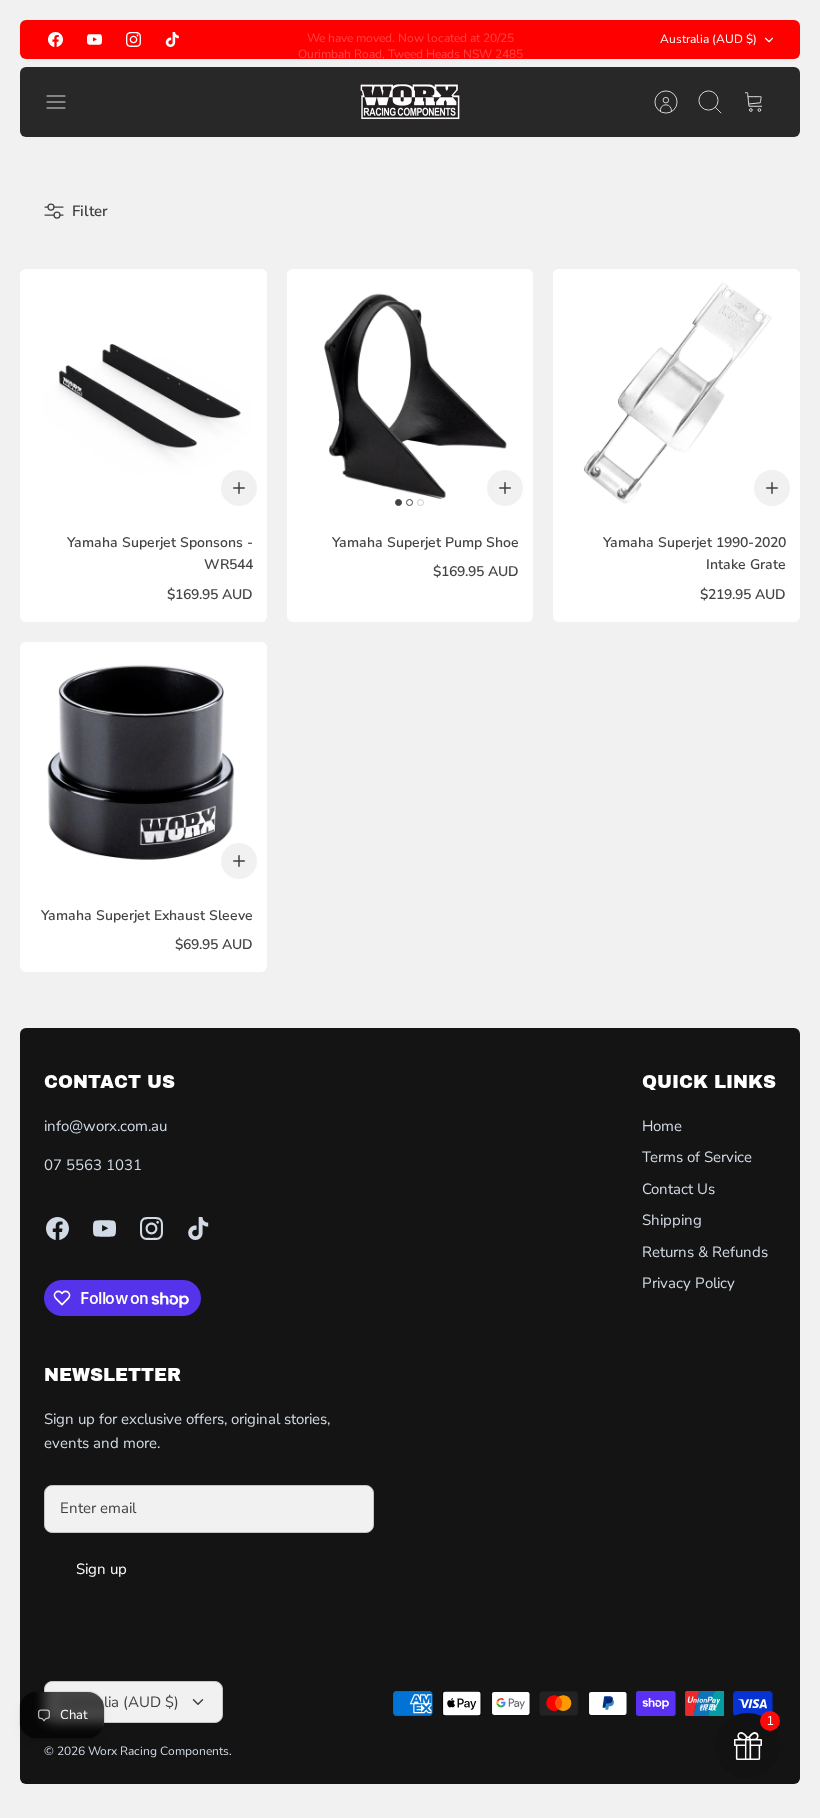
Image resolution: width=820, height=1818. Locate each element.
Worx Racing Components (158, 1751)
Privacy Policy (688, 1283)
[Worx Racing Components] (410, 102)
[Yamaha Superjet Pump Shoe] (410, 392)
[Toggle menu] (66, 102)
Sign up (101, 1569)
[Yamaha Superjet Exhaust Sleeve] (143, 765)
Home (662, 1126)
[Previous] (281, 40)
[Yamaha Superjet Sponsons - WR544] (143, 392)
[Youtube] (94, 39)
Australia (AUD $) (708, 39)
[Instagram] (133, 39)
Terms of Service (697, 1157)
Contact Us (678, 1189)
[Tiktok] (172, 39)
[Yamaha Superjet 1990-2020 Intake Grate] (676, 392)
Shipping (672, 1220)
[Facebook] (55, 39)
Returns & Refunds (705, 1252)
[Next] (539, 40)
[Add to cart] (239, 488)
